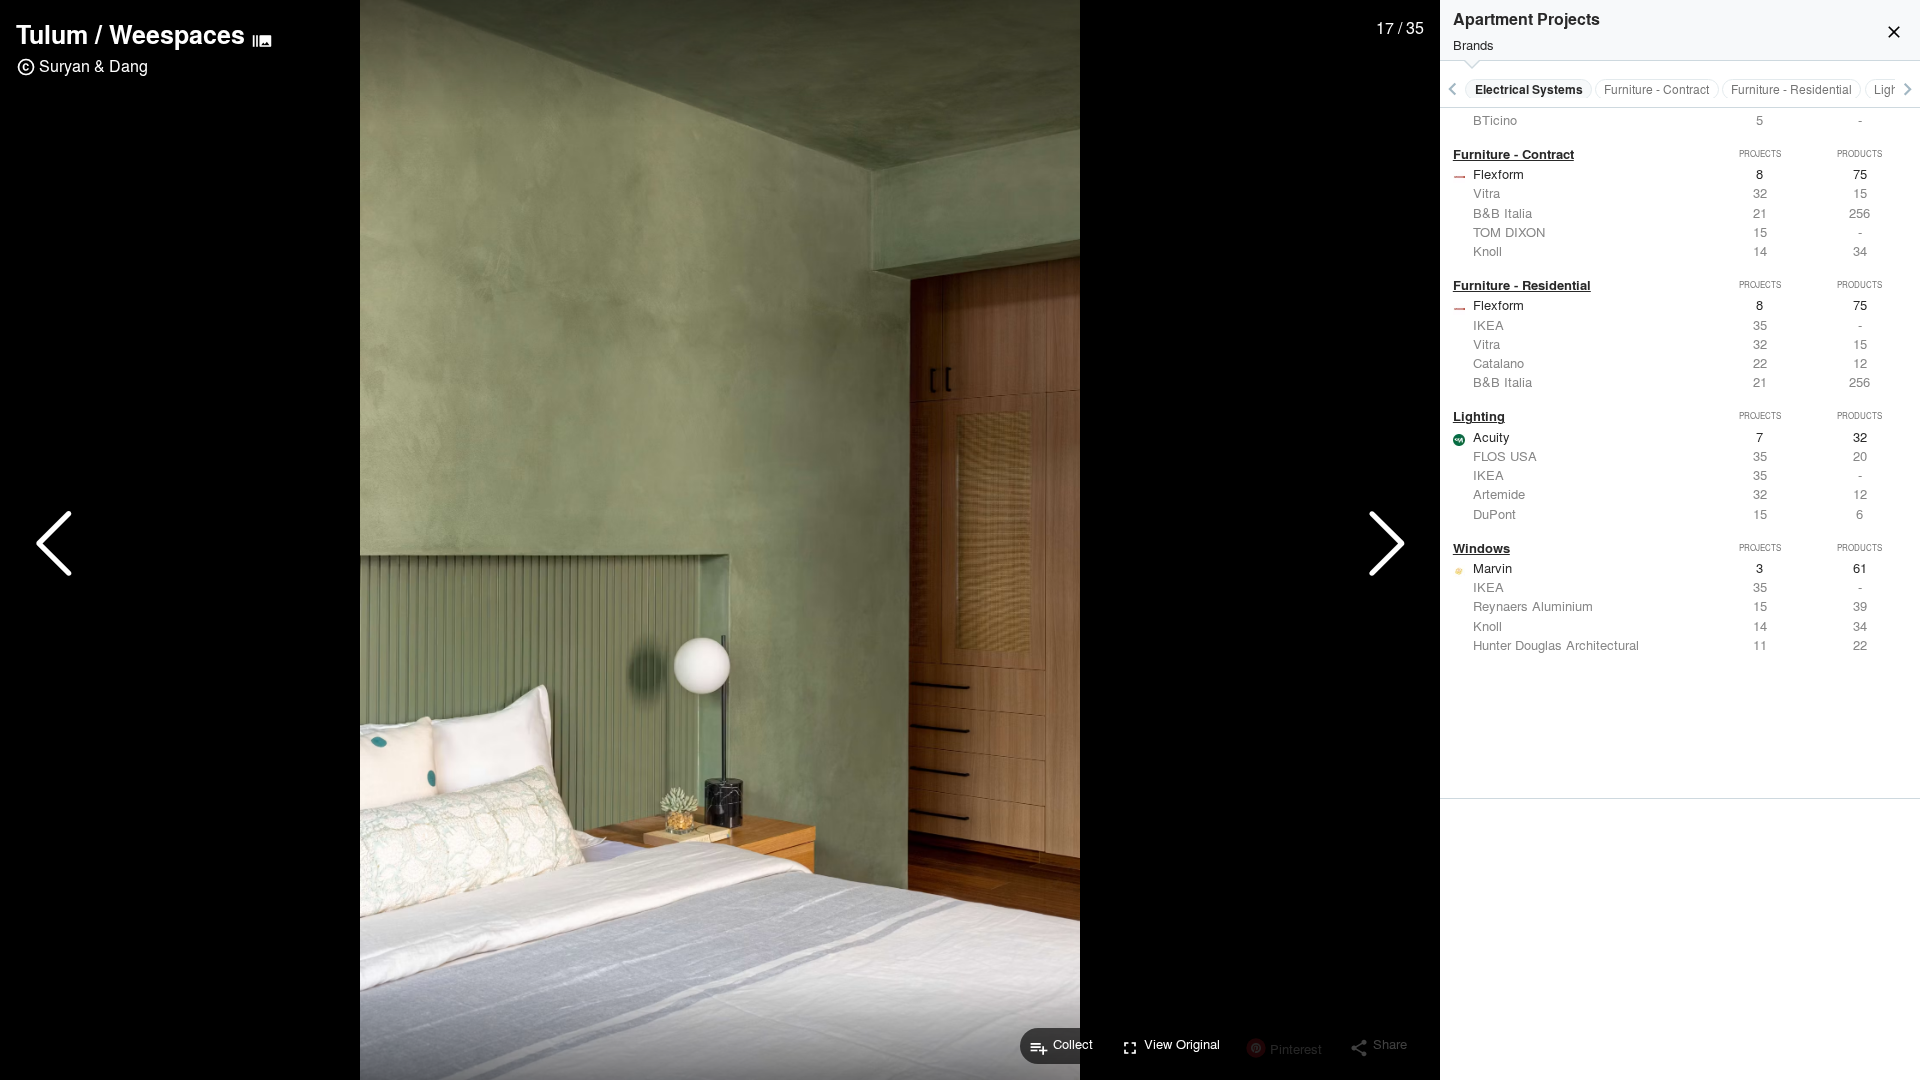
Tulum (52, 34)
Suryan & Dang (93, 65)
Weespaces (177, 34)
